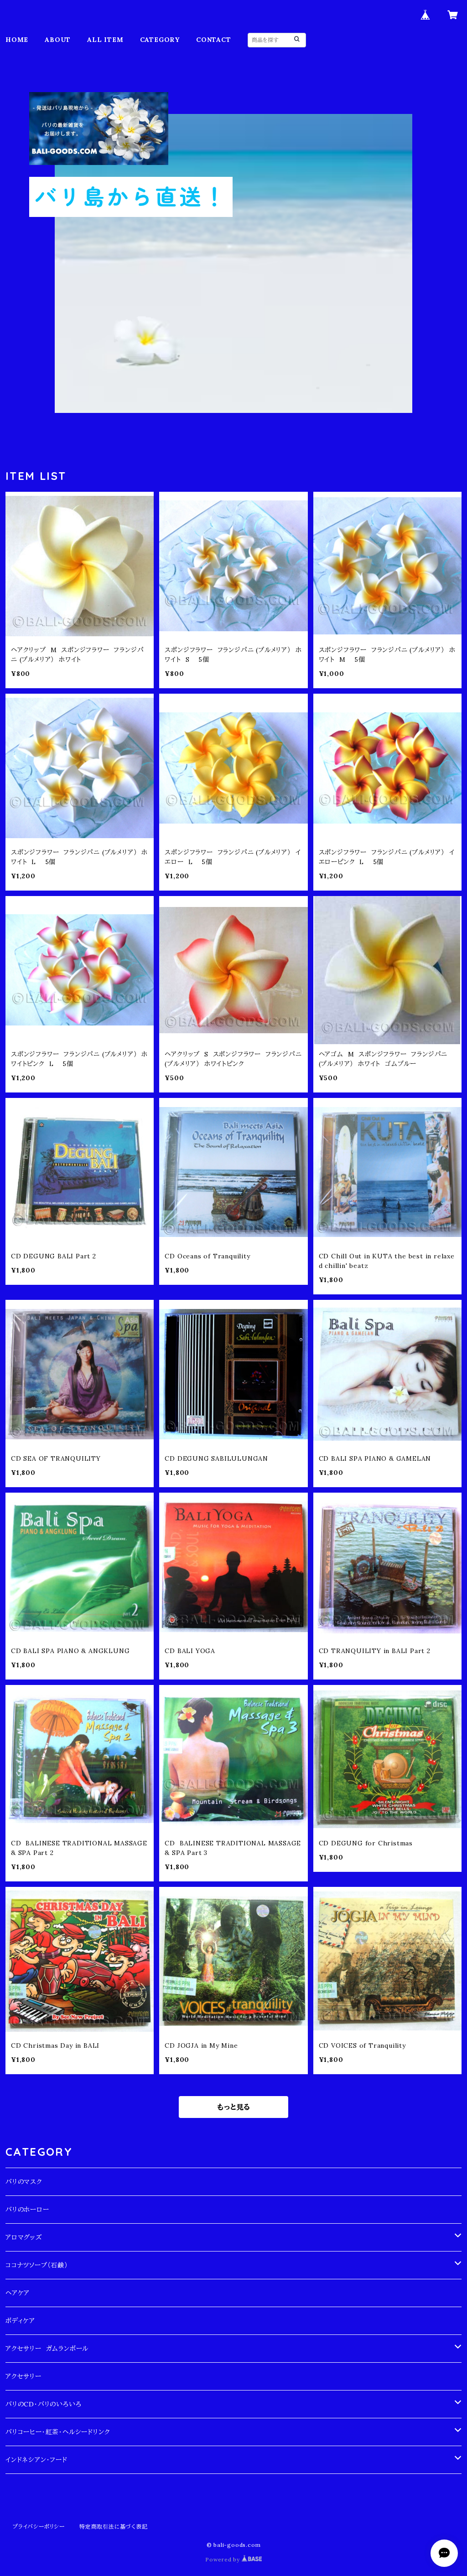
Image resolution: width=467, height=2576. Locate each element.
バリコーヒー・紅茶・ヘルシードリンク (58, 2432)
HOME (17, 40)
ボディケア (20, 2321)
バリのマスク (24, 2182)
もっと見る (233, 2107)
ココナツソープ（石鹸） (37, 2265)
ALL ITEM (105, 40)
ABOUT (58, 40)
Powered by (223, 2559)
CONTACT (214, 40)
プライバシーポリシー (39, 2527)
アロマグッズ (24, 2237)
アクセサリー (23, 2376)
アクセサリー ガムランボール (47, 2349)
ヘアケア (18, 2293)
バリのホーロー (27, 2210)
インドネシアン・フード (36, 2460)
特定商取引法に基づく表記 (114, 2527)
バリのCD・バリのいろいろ (43, 2404)
